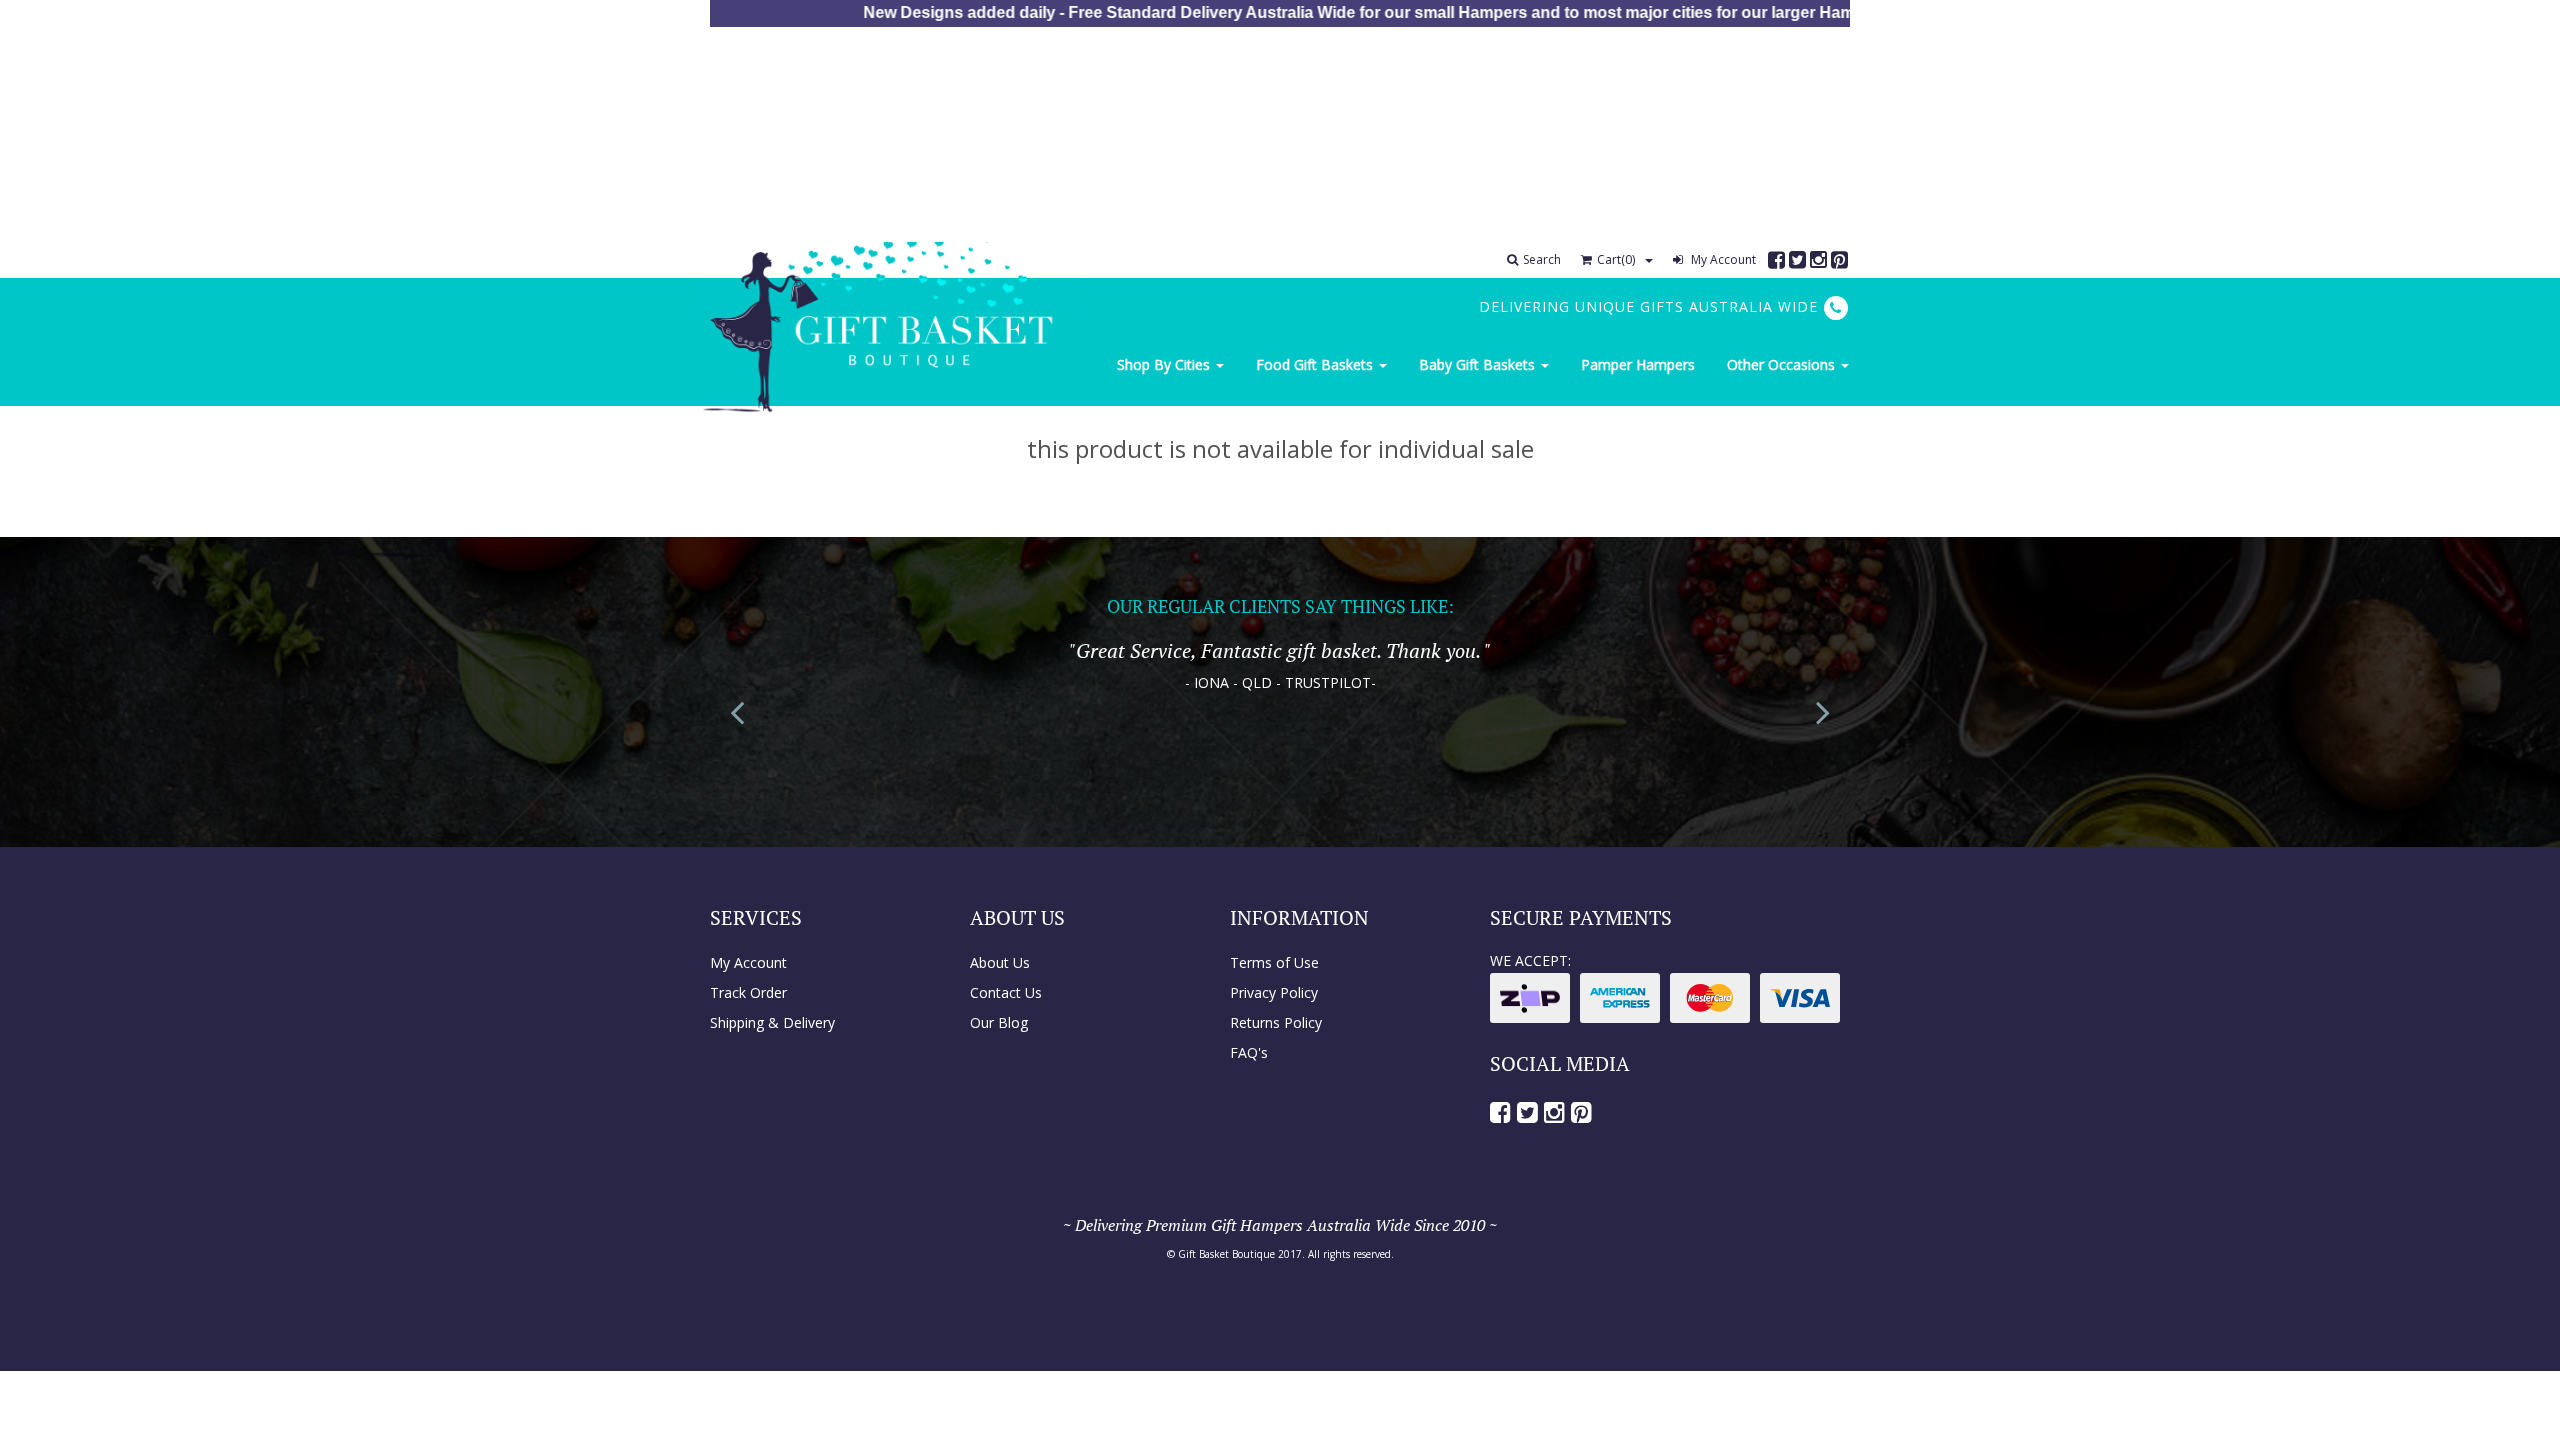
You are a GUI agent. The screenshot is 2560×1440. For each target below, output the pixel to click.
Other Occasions (1783, 364)
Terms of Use (1274, 962)
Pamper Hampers (1638, 364)
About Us (1000, 962)
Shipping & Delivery (772, 1022)
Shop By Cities (1165, 364)
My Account (1722, 259)
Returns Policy (1276, 1022)
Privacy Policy (1274, 992)
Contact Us (1006, 992)
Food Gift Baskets (1316, 364)
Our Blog (999, 1022)
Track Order (748, 992)
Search (1542, 259)
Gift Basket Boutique (1226, 1254)
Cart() (1616, 259)
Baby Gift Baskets (1479, 364)
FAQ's (1249, 1052)
